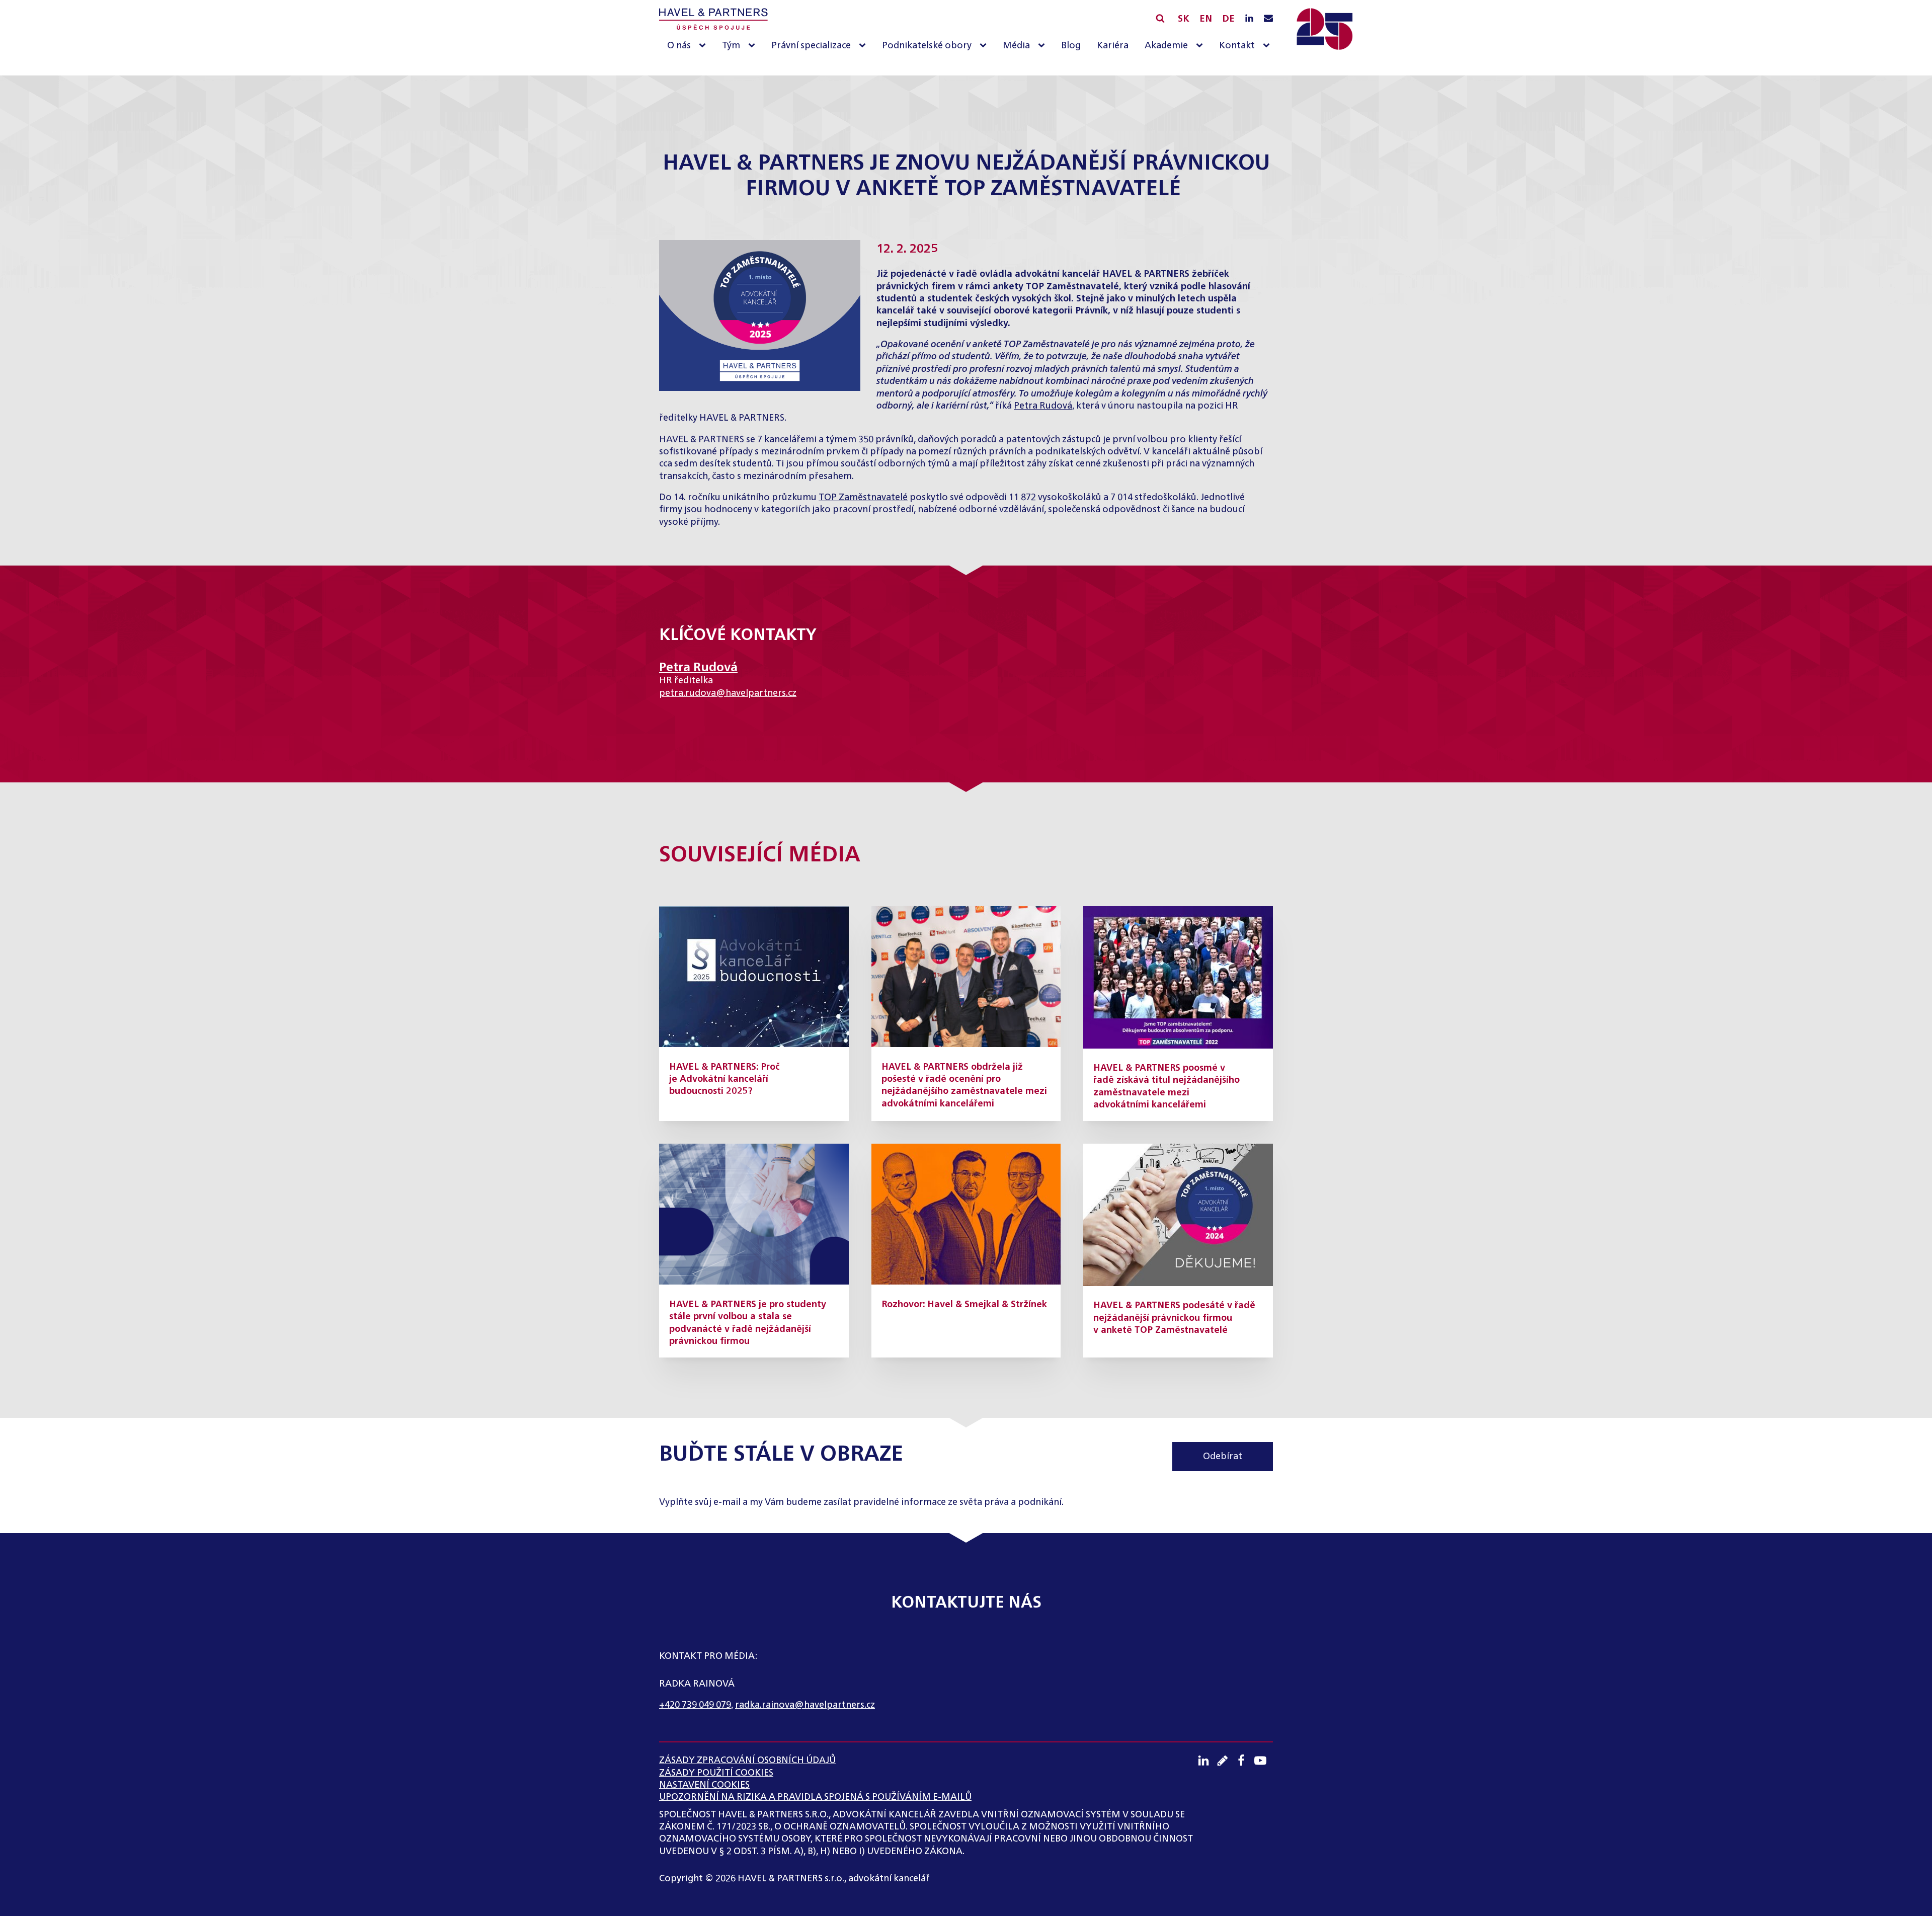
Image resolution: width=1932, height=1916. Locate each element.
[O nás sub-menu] (704, 46)
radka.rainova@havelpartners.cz (805, 1705)
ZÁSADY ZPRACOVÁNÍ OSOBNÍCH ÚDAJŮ (747, 1761)
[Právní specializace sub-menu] (864, 46)
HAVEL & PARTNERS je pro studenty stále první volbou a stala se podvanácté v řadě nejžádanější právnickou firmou (748, 1323)
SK (1184, 19)
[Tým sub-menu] (754, 46)
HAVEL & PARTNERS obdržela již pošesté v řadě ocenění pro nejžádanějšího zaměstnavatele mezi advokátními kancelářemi (964, 1086)
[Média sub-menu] (1043, 46)
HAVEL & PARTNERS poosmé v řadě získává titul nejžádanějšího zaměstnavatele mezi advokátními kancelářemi (1166, 1087)
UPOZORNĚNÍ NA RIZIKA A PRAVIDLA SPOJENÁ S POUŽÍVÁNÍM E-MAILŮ (815, 1797)
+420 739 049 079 (695, 1705)
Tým (731, 46)
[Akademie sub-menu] (1201, 46)
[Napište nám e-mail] (1268, 19)
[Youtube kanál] (1264, 1761)
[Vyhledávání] (1160, 18)
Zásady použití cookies (716, 1773)
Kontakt (1237, 46)
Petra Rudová (1043, 406)
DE (1228, 19)
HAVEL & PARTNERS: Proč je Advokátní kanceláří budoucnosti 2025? (725, 1080)
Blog (1071, 46)
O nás (679, 46)
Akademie (1166, 46)
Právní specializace (811, 46)
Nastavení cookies (704, 1785)
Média (1016, 46)
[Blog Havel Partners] (1226, 1761)
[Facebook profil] (1245, 1761)
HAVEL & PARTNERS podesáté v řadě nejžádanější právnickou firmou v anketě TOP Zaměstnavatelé (1174, 1318)
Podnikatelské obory (927, 46)
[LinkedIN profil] (1249, 19)
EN (1206, 19)
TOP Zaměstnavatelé (863, 498)
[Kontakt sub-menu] (1268, 46)
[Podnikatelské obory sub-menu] (985, 46)
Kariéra (1113, 46)
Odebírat (1223, 1457)
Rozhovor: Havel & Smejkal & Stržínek (964, 1305)
